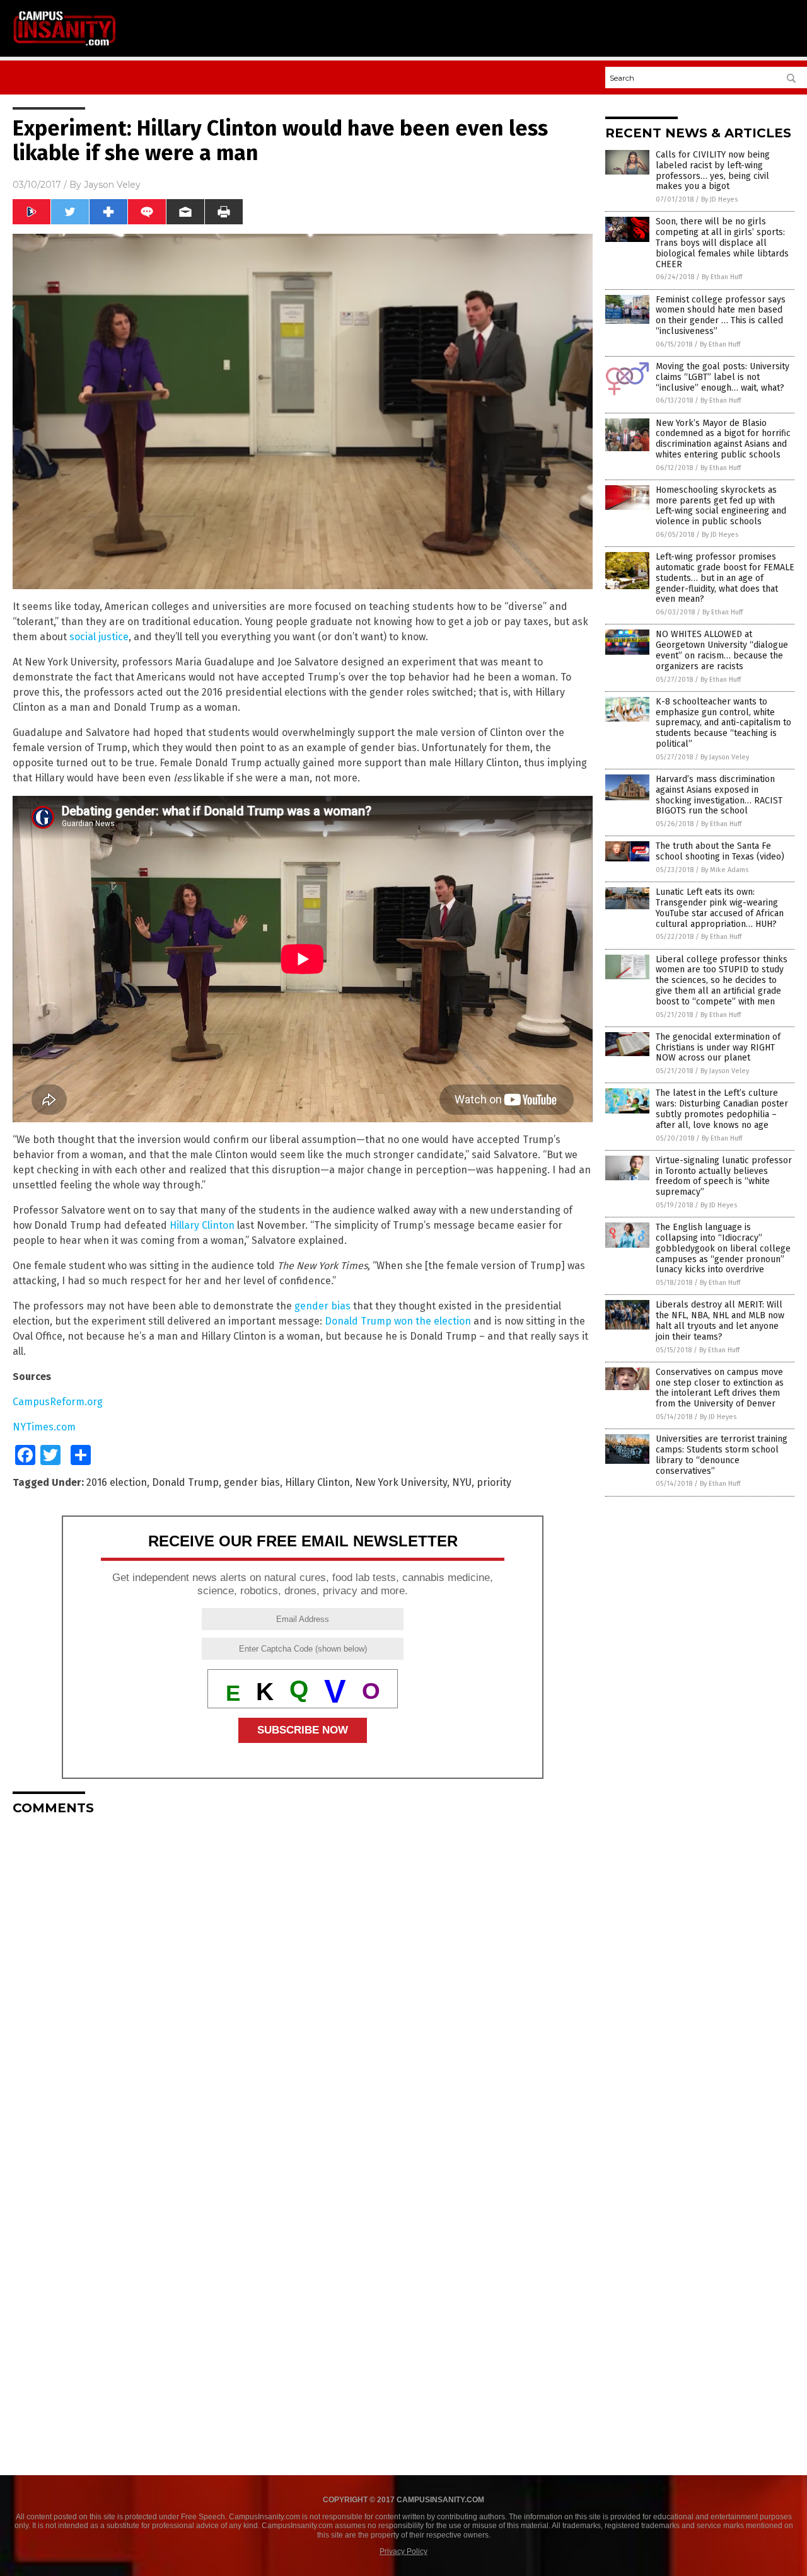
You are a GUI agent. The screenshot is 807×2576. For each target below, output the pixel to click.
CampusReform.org (58, 1402)
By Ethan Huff (722, 277)
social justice (99, 637)
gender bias (322, 1306)
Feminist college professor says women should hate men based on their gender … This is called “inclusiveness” (721, 315)
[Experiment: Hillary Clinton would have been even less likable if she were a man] (65, 45)
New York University (401, 1482)
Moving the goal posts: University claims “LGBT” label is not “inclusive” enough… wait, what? (723, 377)
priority (494, 1482)
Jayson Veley (112, 185)
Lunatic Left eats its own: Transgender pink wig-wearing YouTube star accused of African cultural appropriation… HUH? (720, 908)
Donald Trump (185, 1482)
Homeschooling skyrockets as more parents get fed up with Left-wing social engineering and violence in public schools (721, 506)
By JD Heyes (719, 199)
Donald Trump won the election (398, 1321)
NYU (462, 1482)
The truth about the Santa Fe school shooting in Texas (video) (720, 851)
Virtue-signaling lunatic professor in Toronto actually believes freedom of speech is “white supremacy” (724, 1176)
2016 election (117, 1482)
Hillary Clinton (202, 1225)
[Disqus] (303, 1982)
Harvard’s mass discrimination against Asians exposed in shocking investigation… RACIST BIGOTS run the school (719, 795)
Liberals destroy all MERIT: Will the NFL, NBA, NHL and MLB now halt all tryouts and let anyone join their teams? (720, 1320)
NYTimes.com (44, 1427)
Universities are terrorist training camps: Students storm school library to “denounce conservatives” (722, 1455)
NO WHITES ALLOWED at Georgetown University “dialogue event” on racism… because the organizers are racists (722, 650)
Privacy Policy (403, 2551)
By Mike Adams (725, 870)
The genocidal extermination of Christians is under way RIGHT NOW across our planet (718, 1048)
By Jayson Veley (725, 757)
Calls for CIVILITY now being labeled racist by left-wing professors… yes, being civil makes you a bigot (713, 170)
